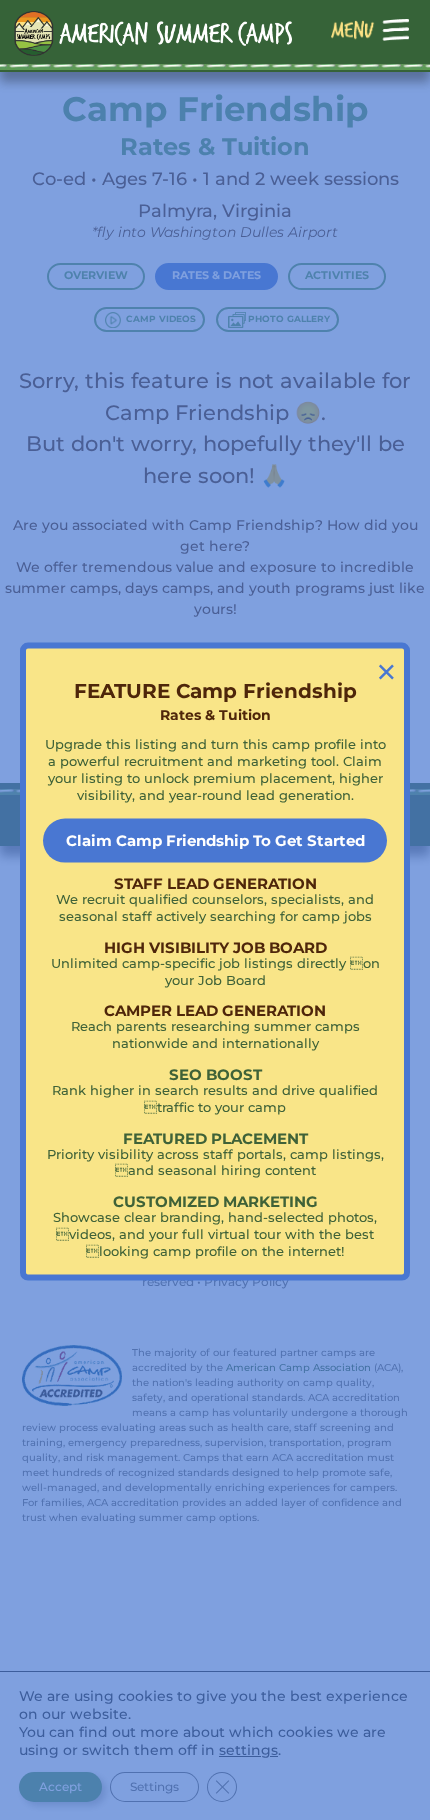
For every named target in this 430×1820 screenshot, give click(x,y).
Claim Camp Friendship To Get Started (215, 840)
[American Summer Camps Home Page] (153, 33)
